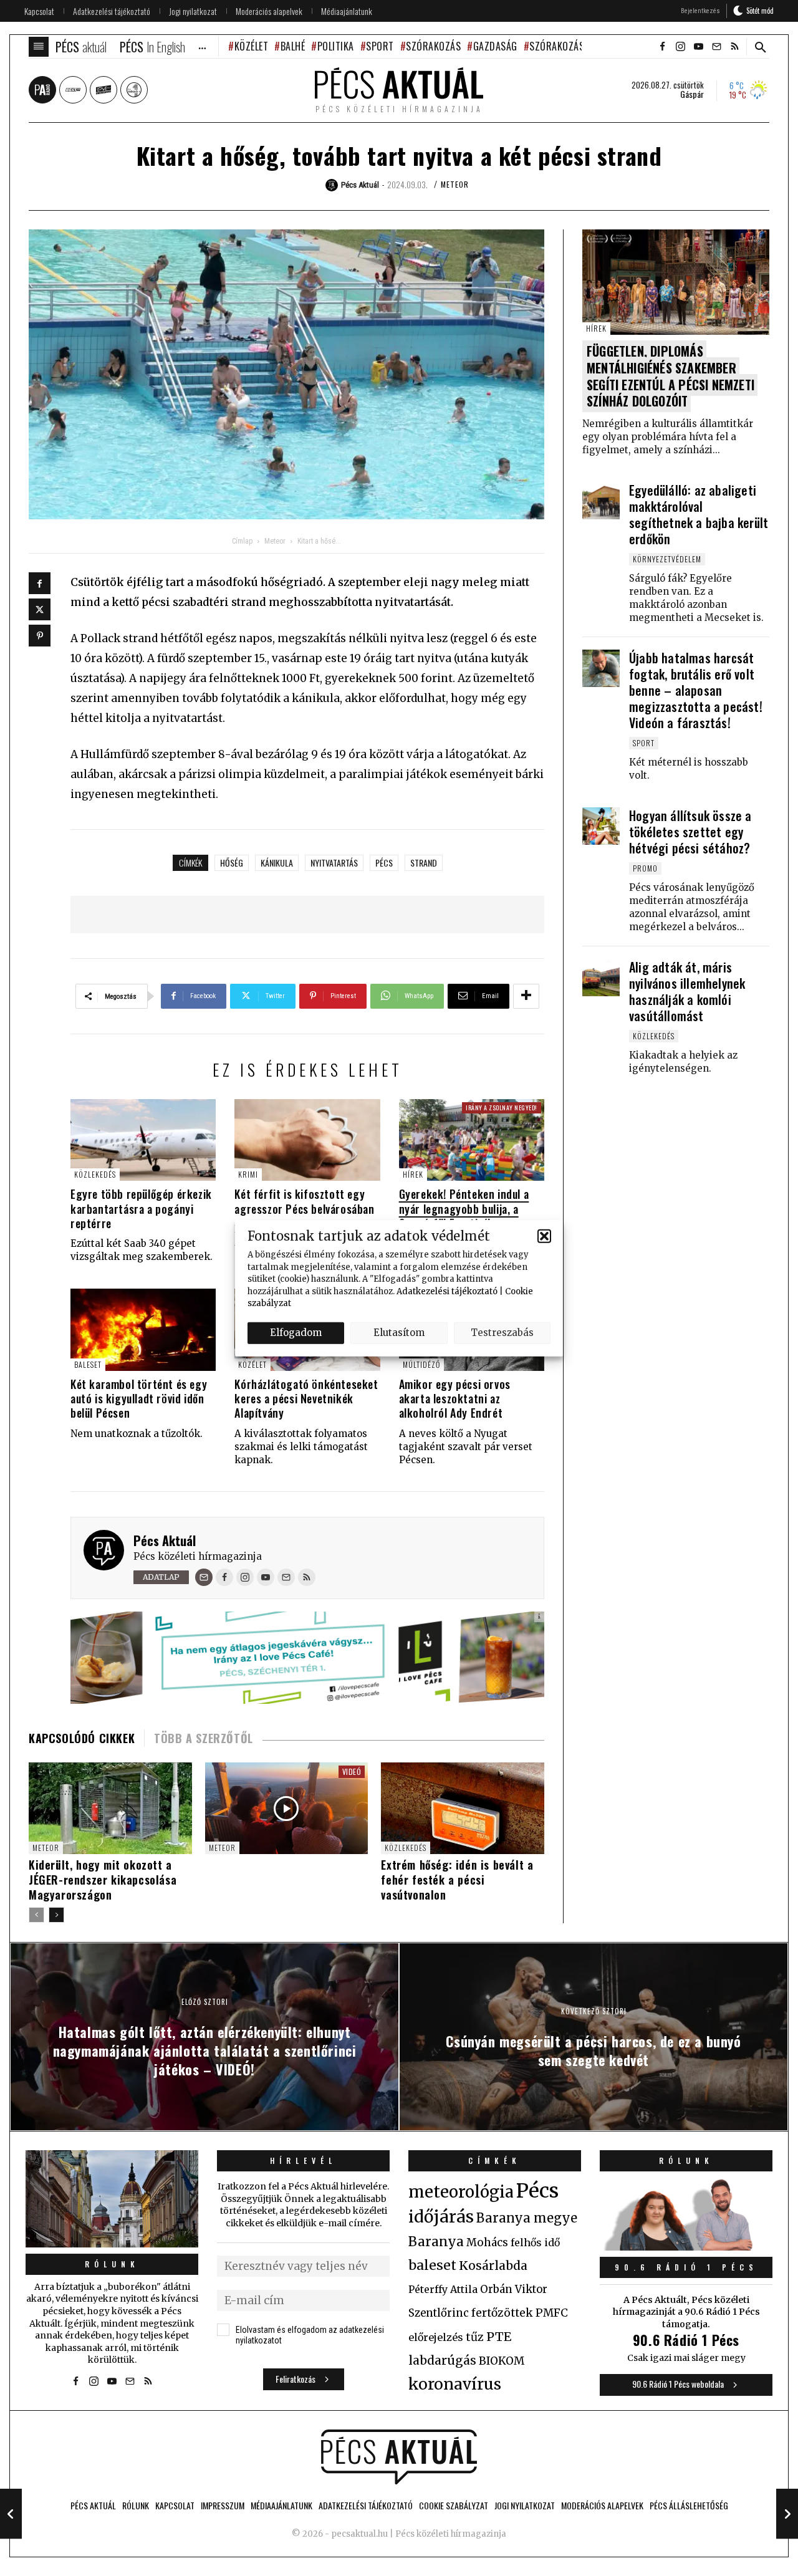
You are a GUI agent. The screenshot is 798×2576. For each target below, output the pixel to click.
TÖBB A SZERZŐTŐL (204, 1738)
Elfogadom (296, 1333)
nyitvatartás (334, 863)
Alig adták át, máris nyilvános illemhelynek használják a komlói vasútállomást (687, 991)
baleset (432, 2265)
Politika (336, 46)
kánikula (277, 863)
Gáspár (692, 94)
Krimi (248, 1174)
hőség (232, 863)
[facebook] (662, 47)
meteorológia (461, 2192)
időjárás (441, 2217)
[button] (544, 1236)
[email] (716, 47)
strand (424, 863)
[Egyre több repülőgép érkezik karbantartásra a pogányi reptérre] (143, 1140)
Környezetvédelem (667, 559)
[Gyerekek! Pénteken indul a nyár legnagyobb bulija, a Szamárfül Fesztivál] (472, 1140)
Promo (645, 868)
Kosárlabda (493, 2266)
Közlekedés (95, 1174)
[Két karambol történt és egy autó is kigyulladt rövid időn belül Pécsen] (143, 1329)
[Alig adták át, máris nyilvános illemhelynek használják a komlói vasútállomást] (601, 978)
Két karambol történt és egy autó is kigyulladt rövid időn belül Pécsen (139, 1399)
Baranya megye (527, 2218)
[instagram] (680, 47)
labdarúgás (442, 2360)
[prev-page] (36, 1915)
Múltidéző (421, 1364)
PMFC (552, 2313)
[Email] (204, 1577)
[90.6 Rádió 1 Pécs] (686, 2247)
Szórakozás (433, 46)
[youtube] (698, 47)
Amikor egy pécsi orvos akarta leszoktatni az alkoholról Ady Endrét (455, 1399)
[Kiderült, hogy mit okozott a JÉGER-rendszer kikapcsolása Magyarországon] (110, 1808)
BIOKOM (502, 2361)
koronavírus (455, 2384)
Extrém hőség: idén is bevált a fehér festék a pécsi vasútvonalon (457, 1880)
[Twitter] (40, 609)
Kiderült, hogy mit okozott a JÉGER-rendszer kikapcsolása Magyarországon (103, 1880)
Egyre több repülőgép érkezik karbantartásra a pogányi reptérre (141, 1209)
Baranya (436, 2242)
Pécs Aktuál (165, 1540)
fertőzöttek (502, 2313)
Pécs (384, 863)
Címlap (242, 541)
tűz (475, 2337)
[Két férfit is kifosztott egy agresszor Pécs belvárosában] (307, 1140)
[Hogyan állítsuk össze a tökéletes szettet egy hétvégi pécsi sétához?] (601, 826)
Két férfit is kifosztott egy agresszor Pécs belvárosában (304, 1201)
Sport (380, 46)
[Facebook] (40, 583)
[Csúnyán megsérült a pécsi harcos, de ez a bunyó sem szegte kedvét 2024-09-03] (787, 2514)
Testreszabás (502, 1333)
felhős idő (535, 2242)
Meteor (455, 184)
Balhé (293, 46)
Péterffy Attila (443, 2289)
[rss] (734, 47)
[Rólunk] (112, 2199)
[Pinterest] (40, 636)
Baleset (88, 1364)
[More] (526, 996)
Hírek (413, 1174)
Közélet (251, 46)
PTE (499, 2337)
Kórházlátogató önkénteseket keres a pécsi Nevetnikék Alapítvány (306, 1399)
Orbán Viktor (514, 2290)
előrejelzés (436, 2337)
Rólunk (112, 2264)
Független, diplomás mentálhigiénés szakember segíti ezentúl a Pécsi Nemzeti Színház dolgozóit (671, 376)
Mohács (487, 2242)
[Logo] (399, 2457)
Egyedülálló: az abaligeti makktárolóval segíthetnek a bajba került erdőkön (699, 514)
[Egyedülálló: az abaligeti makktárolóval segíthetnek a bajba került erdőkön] (601, 501)
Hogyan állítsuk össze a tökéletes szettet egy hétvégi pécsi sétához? (690, 832)
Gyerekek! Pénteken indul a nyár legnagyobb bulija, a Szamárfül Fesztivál (464, 1209)
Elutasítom (399, 1333)
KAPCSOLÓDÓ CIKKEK (82, 1738)
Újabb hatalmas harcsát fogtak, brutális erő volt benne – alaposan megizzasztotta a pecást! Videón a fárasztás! (696, 690)
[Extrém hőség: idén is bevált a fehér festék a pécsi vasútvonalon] (463, 1808)
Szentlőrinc (439, 2313)
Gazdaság (495, 46)
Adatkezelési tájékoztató (447, 1291)
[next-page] (56, 1915)
